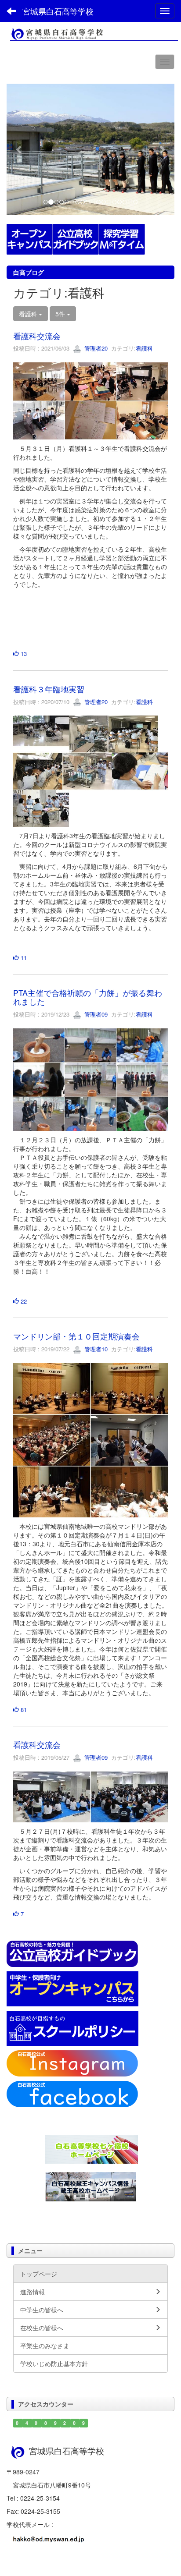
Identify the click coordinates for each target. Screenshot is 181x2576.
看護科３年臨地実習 (49, 689)
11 (23, 958)
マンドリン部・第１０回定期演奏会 (76, 1336)
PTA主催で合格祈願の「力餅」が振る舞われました (88, 997)
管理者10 (95, 1349)
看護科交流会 (37, 336)
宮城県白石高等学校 (58, 11)
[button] (19, 149)
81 (23, 1710)
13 (23, 654)
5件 (61, 314)
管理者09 (95, 1014)
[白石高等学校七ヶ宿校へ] (91, 2148)
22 (23, 1301)
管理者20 (95, 348)
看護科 (144, 348)
